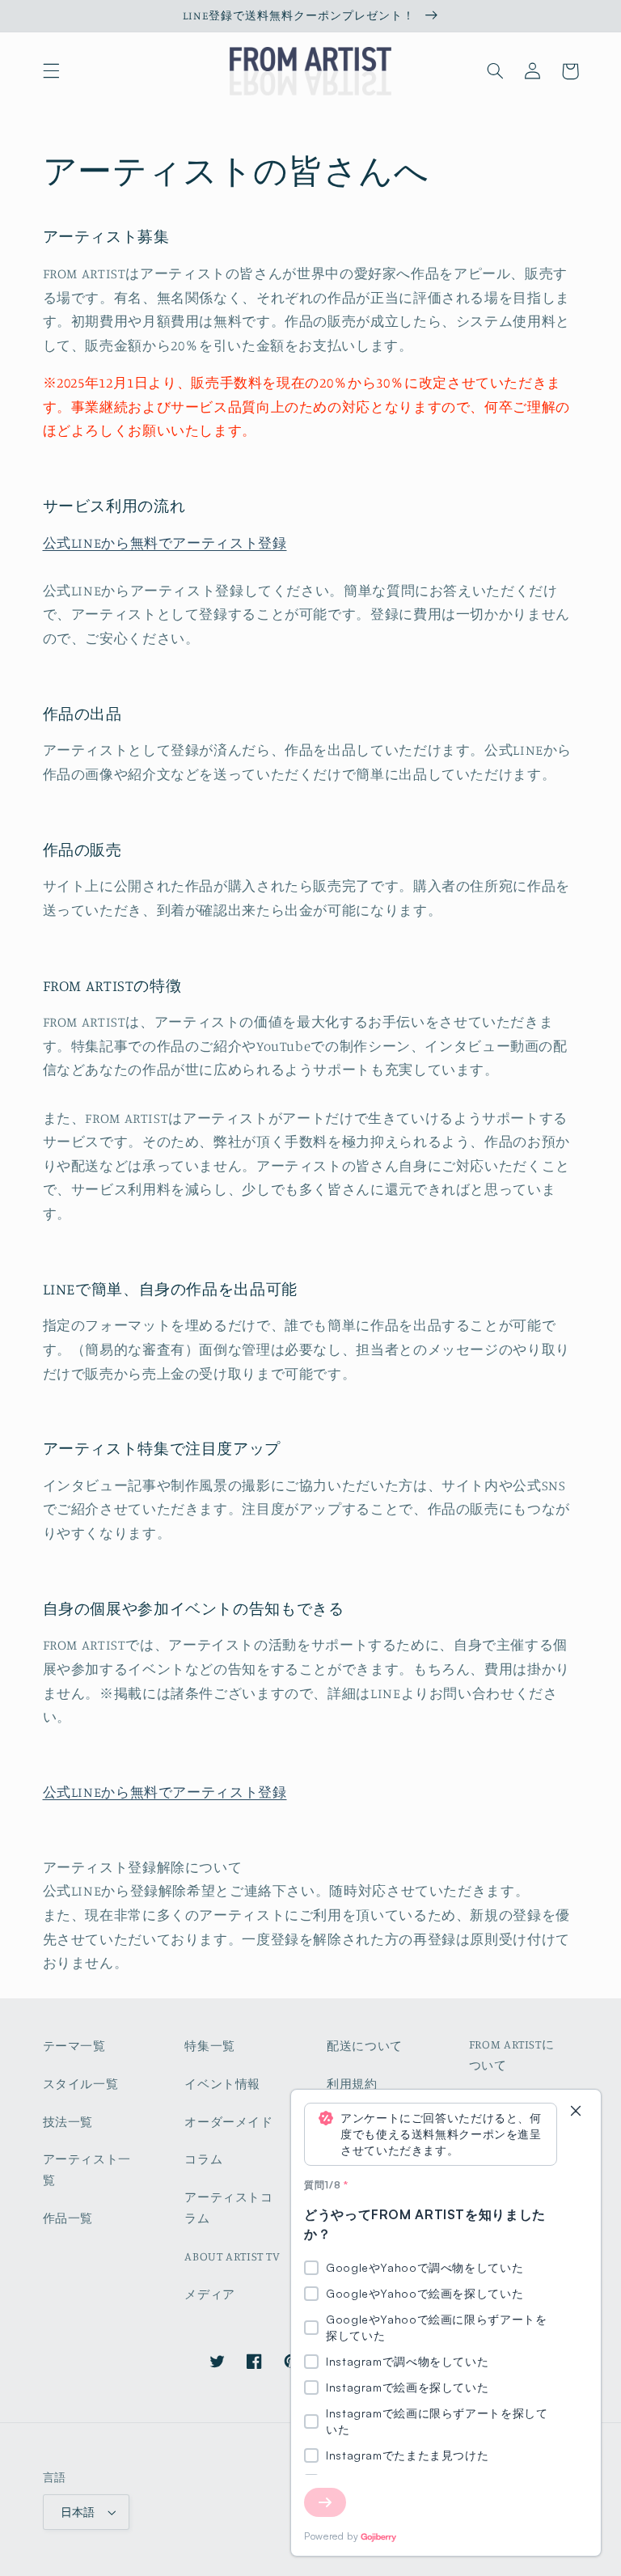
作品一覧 (68, 2218)
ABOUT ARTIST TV (232, 2256)
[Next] (325, 2502)
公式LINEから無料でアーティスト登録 (165, 543)
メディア (210, 2294)
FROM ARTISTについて (512, 2055)
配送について (365, 2046)
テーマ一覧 (74, 2046)
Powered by (331, 2536)
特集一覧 (210, 2046)
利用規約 (352, 2084)
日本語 (78, 2512)
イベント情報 (222, 2084)
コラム (203, 2159)
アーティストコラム (228, 2207)
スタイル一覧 (81, 2084)
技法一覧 (68, 2122)
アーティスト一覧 (87, 2169)
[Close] (576, 2112)
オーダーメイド (228, 2122)
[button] (51, 71)
